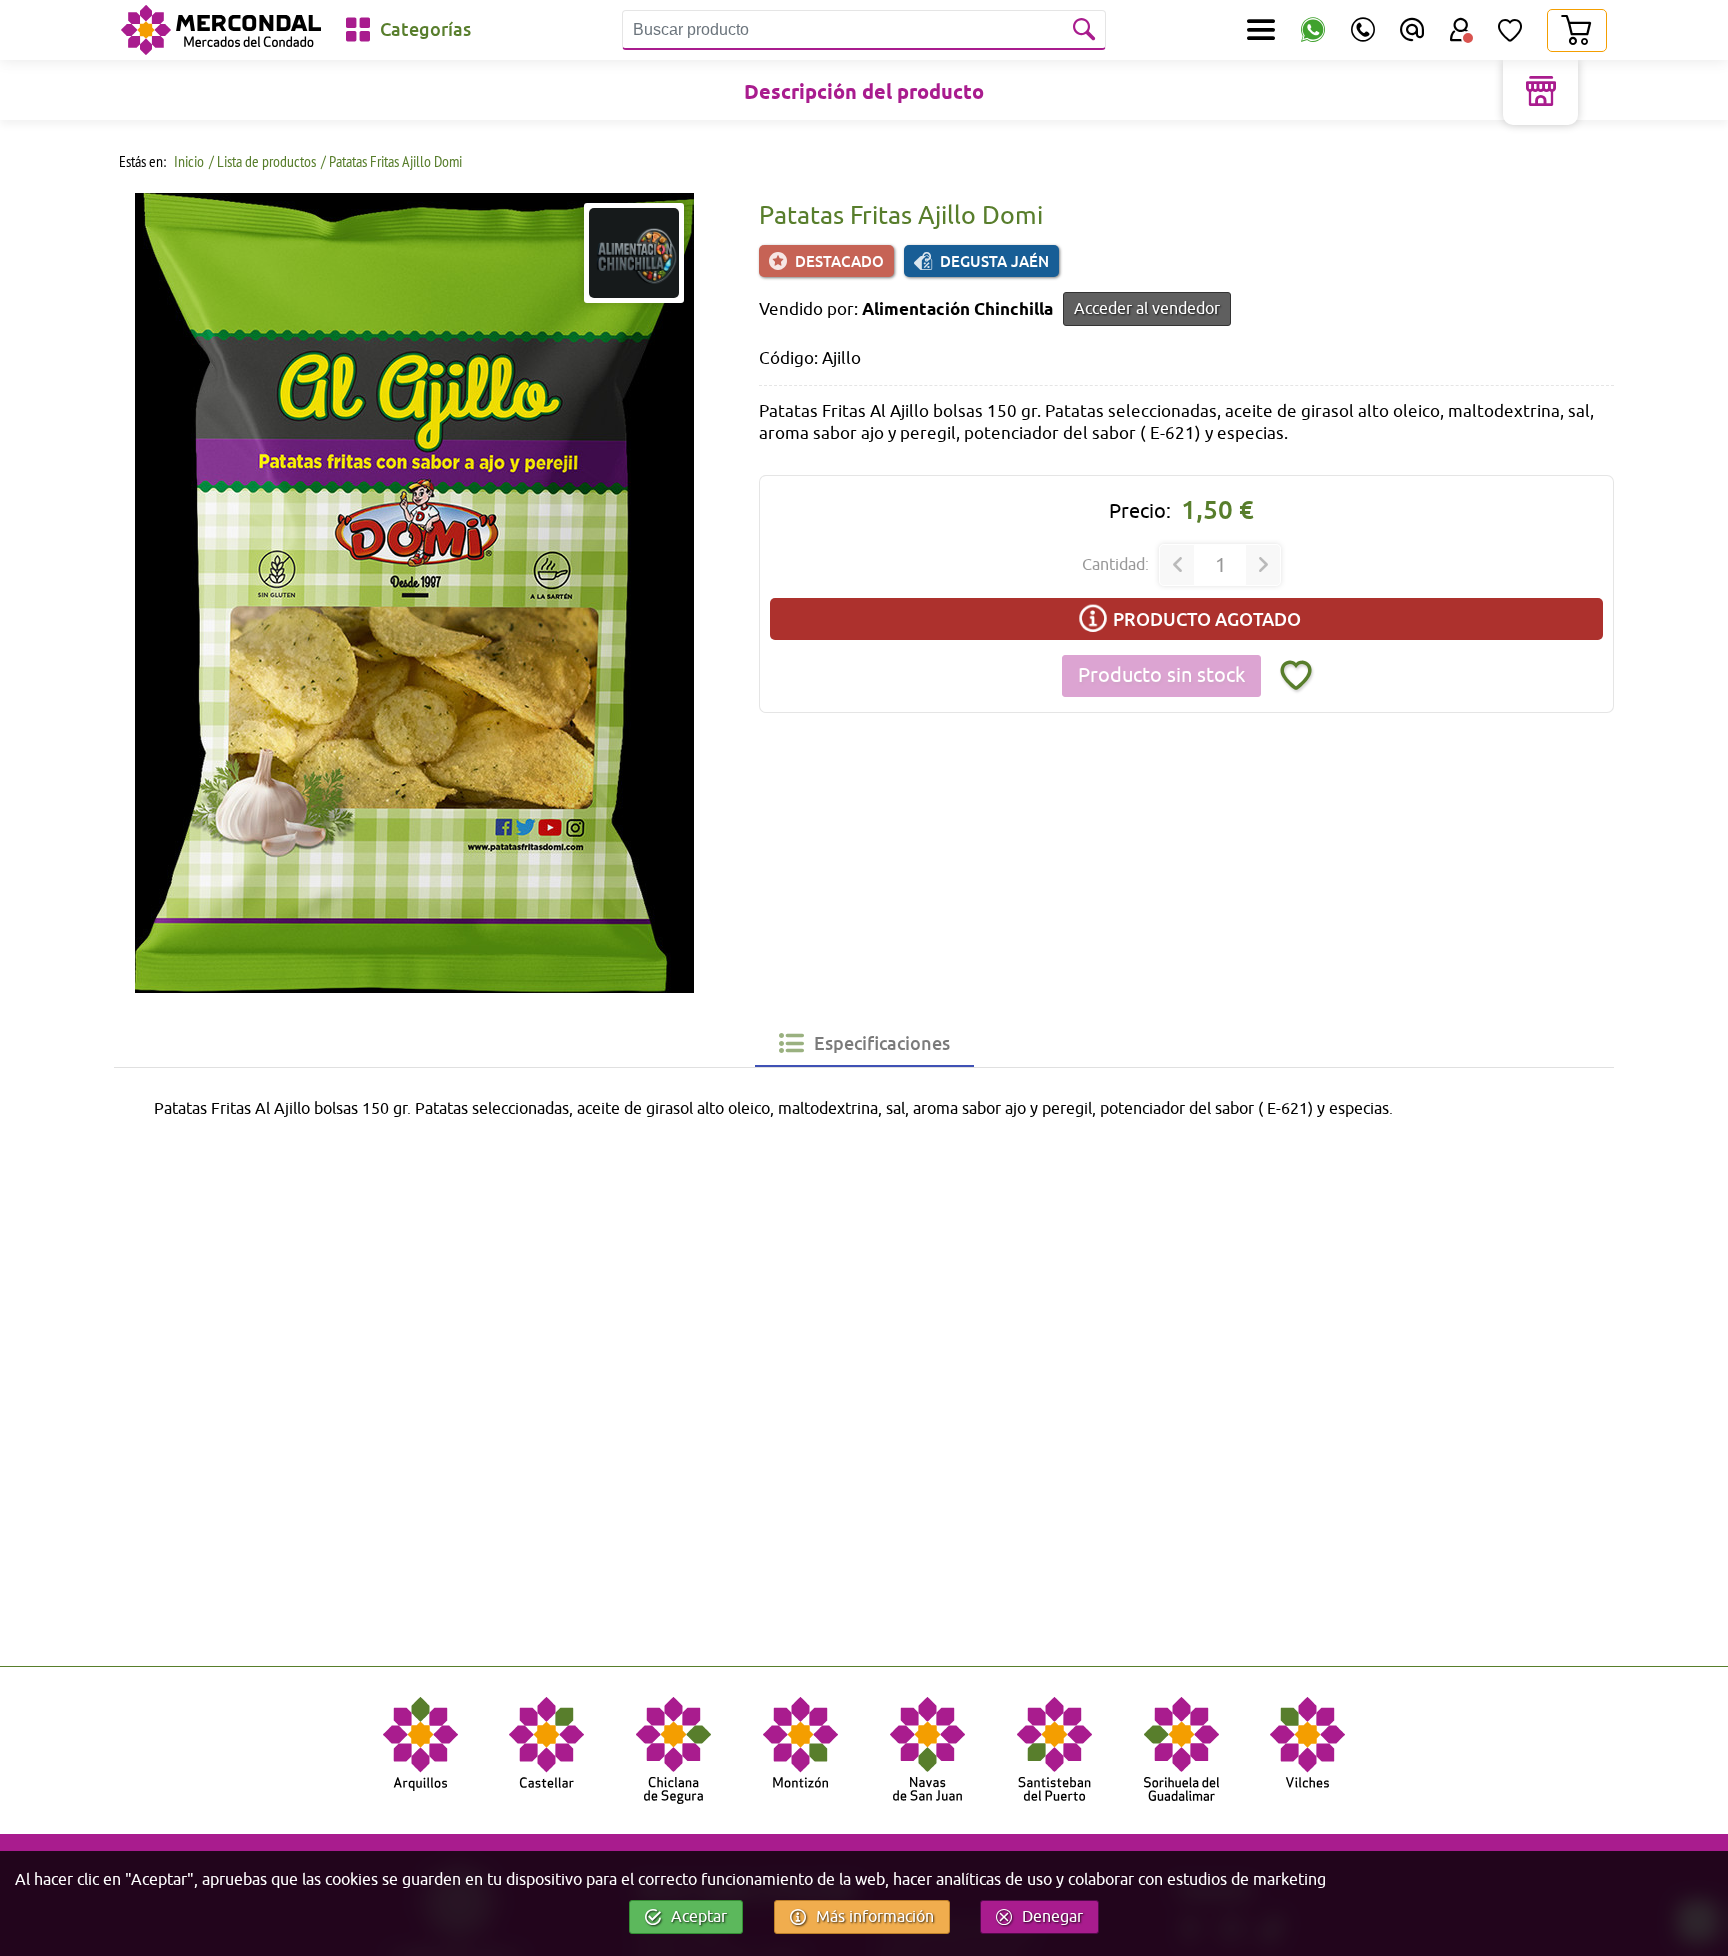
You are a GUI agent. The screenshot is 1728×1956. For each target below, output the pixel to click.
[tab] (864, 1043)
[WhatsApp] (1313, 30)
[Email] (1412, 30)
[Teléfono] (1363, 30)
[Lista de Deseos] (1510, 30)
